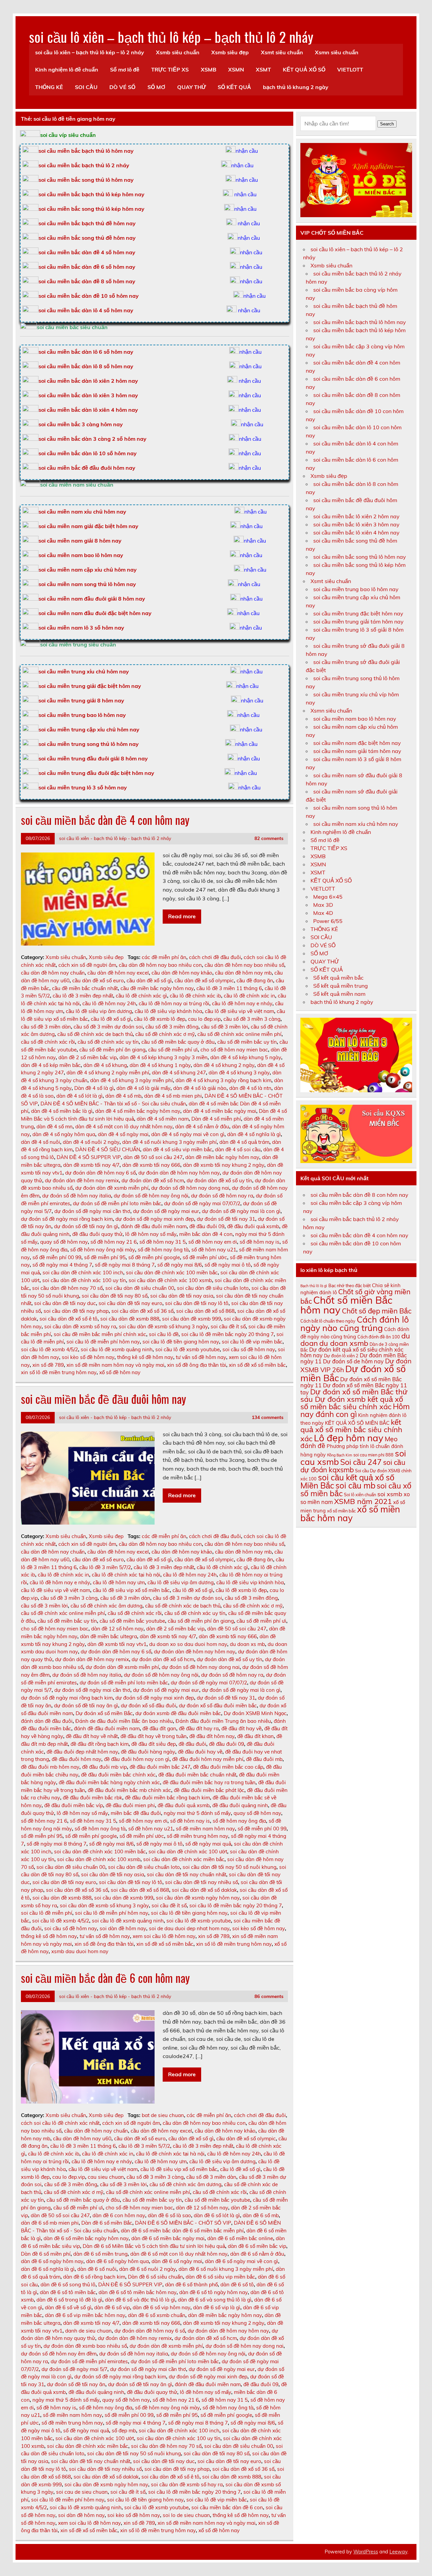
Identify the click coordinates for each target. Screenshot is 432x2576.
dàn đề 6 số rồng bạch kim (94, 2277)
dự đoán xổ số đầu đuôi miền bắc (218, 1705)
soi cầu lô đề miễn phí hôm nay (103, 1342)
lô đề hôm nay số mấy (151, 1234)
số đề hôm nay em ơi (213, 1242)
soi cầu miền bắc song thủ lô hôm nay (86, 180)
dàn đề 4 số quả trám (244, 1142)
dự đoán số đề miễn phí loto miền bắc (117, 1203)
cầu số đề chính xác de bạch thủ (95, 1034)
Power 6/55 (328, 921)
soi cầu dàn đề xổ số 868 (205, 1311)
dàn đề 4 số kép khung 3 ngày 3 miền (164, 1057)
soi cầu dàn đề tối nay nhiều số (201, 1882)
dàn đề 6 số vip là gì (217, 2307)
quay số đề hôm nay (64, 1242)
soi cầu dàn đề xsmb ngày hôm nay (198, 1898)
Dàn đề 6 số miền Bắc (107, 2223)
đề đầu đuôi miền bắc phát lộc (209, 1790)
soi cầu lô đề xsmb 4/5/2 (49, 1349)
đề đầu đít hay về (241, 1728)
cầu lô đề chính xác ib (195, 996)
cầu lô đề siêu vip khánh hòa (168, 1011)
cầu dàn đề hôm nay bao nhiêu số (244, 965)
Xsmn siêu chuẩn (337, 52)
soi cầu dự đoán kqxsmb (353, 1466)
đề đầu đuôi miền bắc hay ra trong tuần (209, 1782)
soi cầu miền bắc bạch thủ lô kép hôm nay (91, 194)
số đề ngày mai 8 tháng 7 (125, 1265)
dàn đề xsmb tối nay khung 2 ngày (224, 1165)
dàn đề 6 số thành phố (191, 2284)
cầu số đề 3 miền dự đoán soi (108, 1027)
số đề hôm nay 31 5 (163, 1242)
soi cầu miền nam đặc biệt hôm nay (357, 743)
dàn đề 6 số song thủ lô (68, 2284)
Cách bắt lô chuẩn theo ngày (328, 1321)
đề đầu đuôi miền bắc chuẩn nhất (197, 1775)
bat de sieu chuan (163, 2115)
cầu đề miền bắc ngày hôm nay (157, 988)
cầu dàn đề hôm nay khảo (182, 973)
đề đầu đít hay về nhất (92, 1736)
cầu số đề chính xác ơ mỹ (165, 1034)
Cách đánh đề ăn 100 (379, 1337)
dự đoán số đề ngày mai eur (166, 1211)
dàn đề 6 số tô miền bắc (68, 2292)
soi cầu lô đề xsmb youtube (187, 1349)
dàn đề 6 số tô (237, 2284)
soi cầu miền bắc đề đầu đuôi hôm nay (87, 468)
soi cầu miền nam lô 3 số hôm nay (81, 628)
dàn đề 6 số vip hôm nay (161, 2307)
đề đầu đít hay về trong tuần (154, 1736)
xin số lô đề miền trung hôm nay (59, 1372)
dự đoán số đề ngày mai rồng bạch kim (67, 1219)
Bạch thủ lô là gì (314, 1286)
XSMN (236, 69)
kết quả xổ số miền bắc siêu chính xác (351, 1430)
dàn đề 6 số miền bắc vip (257, 2246)
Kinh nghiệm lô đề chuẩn (67, 69)
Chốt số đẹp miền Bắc (377, 1311)
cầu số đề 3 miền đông (172, 1027)
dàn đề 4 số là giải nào (200, 1088)
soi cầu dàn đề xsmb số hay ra (80, 1326)
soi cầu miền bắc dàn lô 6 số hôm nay (86, 352)
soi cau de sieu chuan (82, 2492)
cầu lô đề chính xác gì (141, 996)
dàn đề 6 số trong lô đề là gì (69, 2300)
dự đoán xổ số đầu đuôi (148, 1705)
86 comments (269, 1996)
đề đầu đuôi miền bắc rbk (92, 1798)
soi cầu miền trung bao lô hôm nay (82, 715)
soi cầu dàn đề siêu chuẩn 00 (140, 1288)
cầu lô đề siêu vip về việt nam (239, 1011)
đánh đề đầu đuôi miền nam (154, 1226)
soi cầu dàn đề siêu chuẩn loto (213, 1288)
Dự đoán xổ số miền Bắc (104, 1713)
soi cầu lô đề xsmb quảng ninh (117, 1349)
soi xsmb (390, 1494)
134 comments (268, 1417)
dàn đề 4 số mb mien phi (173, 1096)
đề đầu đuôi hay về (200, 1752)
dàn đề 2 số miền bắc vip (88, 1057)
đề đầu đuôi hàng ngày (148, 1752)
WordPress (366, 2552)
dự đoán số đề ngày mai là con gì (241, 1211)
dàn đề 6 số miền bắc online (240, 2238)
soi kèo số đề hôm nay (88, 1357)
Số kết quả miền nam (339, 994)
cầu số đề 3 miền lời (225, 1027)
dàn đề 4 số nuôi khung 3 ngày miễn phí (169, 1142)
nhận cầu (247, 151)
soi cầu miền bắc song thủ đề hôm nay (87, 238)
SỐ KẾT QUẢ (234, 87)
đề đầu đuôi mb (264, 1759)
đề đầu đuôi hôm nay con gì (137, 1759)
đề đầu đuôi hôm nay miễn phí (208, 1759)
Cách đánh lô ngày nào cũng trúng (355, 1324)
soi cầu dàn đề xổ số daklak (204, 1890)
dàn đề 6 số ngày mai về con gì (241, 2261)
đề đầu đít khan (255, 1736)
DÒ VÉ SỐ (122, 87)
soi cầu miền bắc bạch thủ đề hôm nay (87, 223)
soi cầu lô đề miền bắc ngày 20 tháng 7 (227, 1334)
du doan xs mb (247, 1644)
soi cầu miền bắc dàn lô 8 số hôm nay (86, 366)
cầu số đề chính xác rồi (48, 1042)
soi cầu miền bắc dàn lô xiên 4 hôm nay (88, 410)
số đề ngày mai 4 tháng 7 (62, 1265)
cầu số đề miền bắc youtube (132, 1621)
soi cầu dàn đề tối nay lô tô (197, 1303)
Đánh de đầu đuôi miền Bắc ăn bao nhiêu (124, 1721)
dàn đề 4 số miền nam (163, 1119)
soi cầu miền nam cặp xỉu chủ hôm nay (88, 570)
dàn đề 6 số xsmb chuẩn (157, 2315)
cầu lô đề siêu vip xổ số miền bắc (131, 1590)
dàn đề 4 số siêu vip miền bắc (178, 1149)
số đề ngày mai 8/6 (180, 1265)
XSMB (209, 69)
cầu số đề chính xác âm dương (106, 1606)
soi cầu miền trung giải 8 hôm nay (81, 700)
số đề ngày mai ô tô (228, 1265)
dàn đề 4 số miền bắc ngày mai (220, 1111)
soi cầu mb (355, 1485)
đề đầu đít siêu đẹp (154, 1744)
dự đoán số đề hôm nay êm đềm (59, 2354)
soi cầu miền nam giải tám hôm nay (357, 751)
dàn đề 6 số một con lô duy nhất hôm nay (179, 2254)
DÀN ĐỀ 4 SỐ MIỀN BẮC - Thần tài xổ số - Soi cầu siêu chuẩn (113, 1104)
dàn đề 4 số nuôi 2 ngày (91, 1142)
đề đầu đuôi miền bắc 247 (160, 1767)
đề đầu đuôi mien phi (130, 1805)
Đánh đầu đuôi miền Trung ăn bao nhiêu (223, 1721)
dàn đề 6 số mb (261, 2215)
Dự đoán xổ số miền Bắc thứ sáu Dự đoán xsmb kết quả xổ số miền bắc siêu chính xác (354, 1399)
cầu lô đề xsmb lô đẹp (160, 1019)
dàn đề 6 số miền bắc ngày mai (168, 2238)
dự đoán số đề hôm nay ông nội (151, 1196)
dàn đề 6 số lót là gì (217, 2215)
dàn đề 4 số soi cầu (238, 1149)
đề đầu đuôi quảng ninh (240, 1805)
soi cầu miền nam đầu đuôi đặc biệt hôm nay (95, 613)
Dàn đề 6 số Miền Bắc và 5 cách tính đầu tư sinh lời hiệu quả (154, 2246)
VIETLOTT (350, 69)
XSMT (263, 69)
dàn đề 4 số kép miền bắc (51, 1065)
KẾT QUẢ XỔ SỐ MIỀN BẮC (357, 1423)
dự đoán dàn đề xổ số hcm (153, 1180)
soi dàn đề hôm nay (123, 1928)
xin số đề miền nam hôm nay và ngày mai (115, 1365)
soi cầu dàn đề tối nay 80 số (115, 1296)
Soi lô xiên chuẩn (360, 1495)
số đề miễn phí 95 (105, 1257)
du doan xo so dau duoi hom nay (188, 1644)
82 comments (269, 838)
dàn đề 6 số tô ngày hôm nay (213, 2292)
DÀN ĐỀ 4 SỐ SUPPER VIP (89, 1157)
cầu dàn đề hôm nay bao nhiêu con (160, 965)
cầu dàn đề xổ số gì (149, 980)
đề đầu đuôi (192, 1744)
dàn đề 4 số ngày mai (123, 1134)
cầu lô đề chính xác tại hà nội (126, 1575)
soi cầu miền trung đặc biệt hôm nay (358, 613)
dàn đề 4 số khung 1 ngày (160, 1065)
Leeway (398, 2552)
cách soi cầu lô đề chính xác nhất (60, 2123)
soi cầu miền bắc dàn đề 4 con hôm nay (105, 820)
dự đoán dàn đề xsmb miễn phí (112, 1188)
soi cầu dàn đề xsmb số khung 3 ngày (163, 1326)
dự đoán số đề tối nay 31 (226, 1219)
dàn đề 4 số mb (123, 1096)
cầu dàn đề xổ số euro (98, 980)
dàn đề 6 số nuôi (97, 2269)
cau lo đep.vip (204, 1019)
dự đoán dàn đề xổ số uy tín (219, 1180)
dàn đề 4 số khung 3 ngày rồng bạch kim (223, 1080)
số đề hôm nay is (260, 1242)
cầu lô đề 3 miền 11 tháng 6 (229, 988)
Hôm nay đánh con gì (355, 1410)
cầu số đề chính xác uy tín (108, 1042)
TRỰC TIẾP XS (170, 69)
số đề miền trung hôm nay (197, 1836)
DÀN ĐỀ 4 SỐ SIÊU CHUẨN (108, 1149)
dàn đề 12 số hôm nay (117, 1629)
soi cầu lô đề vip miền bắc (252, 1342)
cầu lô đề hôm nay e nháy (242, 1003)
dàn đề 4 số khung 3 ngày (239, 1073)
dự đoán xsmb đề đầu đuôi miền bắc (178, 1713)
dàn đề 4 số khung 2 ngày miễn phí (108, 1073)
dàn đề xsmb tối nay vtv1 (117, 1644)
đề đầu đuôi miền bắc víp (74, 1805)
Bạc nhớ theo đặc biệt (349, 1285)
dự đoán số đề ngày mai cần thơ (92, 1211)
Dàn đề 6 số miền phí (46, 2254)
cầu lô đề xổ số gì (111, 1019)
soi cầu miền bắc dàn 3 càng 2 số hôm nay (92, 439)
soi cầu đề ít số (228, 1326)
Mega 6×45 (328, 897)
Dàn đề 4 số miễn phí (216, 1119)
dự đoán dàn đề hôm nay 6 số (100, 1173)
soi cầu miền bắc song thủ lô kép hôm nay (91, 209)
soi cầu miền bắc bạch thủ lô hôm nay (360, 322)
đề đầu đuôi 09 (207, 1226)
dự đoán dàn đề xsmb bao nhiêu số (85, 2346)
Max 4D (323, 913)
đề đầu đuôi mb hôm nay (50, 1767)
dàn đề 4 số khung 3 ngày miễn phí (131, 1080)
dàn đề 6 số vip (112, 2307)
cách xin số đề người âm (87, 965)
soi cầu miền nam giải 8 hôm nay (80, 541)
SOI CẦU (86, 87)
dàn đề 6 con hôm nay (119, 2215)
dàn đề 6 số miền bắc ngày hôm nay (86, 2238)
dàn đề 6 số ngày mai (177, 2261)
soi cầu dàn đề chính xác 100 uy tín (84, 1280)
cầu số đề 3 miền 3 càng (252, 1019)
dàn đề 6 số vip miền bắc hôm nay (85, 2315)
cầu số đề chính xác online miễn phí (239, 1034)
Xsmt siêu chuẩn (282, 52)
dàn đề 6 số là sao (169, 2215)
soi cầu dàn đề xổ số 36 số (142, 1311)
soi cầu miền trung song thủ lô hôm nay (89, 744)
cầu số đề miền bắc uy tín (247, 1042)
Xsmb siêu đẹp (230, 52)
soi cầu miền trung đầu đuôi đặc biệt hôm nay (96, 773)
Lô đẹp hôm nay (349, 1438)
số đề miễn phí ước (205, 1257)
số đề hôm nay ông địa (239, 1821)
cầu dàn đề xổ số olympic (204, 980)
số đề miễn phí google (154, 1257)
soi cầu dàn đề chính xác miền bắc (184, 1859)
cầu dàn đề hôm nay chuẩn (53, 973)
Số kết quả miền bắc (338, 978)
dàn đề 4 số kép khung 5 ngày (246, 1057)
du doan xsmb (344, 1343)
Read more (182, 916)
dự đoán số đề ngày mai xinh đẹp (155, 1219)
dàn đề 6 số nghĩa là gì (48, 2269)
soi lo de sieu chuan (186, 2515)
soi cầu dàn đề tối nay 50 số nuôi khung (230, 1867)
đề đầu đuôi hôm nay (76, 1759)
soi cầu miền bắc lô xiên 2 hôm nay (356, 516)
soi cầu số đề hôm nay (249, 1349)
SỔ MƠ (156, 87)
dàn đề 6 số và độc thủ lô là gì (140, 2300)
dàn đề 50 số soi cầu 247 (153, 1157)
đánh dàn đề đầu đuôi (47, 1721)
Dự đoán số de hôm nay (353, 1361)
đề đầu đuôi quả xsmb (253, 1226)
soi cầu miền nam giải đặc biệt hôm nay (88, 526)
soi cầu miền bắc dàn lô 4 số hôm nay (86, 310)
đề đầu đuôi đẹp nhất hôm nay (82, 1752)
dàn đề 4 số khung (105, 1065)
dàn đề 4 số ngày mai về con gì (188, 1134)
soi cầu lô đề (164, 1334)
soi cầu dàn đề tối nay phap (76, 1311)
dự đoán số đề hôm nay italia (77, 1196)
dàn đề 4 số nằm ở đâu (202, 1126)
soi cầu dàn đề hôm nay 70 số (67, 1288)
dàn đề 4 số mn (55, 1126)
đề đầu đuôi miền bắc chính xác (118, 1775)
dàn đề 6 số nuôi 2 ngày (147, 2269)
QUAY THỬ (192, 87)
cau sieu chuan (106, 2177)
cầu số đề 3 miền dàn (46, 1027)
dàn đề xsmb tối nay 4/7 (91, 1165)
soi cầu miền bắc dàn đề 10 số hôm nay (89, 296)
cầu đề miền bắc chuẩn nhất (85, 988)
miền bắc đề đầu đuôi (136, 1813)
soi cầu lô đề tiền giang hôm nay (181, 1342)
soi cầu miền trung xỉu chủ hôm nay (84, 671)
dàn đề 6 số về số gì (68, 2307)
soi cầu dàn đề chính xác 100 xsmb (170, 1280)
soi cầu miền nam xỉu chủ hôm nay (82, 512)
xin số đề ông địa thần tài (197, 1365)
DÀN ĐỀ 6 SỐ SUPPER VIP (130, 2284)
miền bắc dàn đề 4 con (206, 1234)
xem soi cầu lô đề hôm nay (164, 1936)
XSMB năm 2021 (363, 1501)
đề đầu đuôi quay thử (97, 1234)
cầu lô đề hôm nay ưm (119, 1582)
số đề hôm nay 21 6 (114, 1242)
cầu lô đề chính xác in (249, 996)
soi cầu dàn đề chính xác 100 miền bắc (172, 1272)
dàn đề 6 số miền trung (100, 2254)
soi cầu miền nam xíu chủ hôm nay (356, 824)
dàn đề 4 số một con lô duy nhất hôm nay (124, 1126)
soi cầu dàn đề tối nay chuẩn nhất (186, 1874)
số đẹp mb (124, 2430)
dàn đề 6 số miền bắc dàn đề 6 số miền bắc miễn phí (182, 2231)
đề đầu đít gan (159, 1728)
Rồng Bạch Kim (340, 1455)
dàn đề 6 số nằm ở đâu (257, 2254)
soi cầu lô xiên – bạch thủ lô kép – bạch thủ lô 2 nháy (171, 36)
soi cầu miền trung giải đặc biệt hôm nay (90, 686)
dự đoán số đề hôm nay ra (222, 1196)
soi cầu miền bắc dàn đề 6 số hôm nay (87, 267)
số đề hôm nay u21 (214, 1250)
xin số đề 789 (48, 1365)
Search (387, 124)
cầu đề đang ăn (255, 980)
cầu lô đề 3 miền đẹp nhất (83, 996)
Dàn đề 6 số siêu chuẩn (155, 2277)
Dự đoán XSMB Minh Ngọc (255, 1713)
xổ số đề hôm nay (120, 1372)
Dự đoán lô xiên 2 (341, 1356)
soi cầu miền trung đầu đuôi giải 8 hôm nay (93, 758)
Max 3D (323, 905)
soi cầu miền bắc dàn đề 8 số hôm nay (87, 281)
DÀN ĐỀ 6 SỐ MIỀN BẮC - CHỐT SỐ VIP (183, 2223)
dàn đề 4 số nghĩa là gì (254, 1134)
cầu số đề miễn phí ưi (173, 1050)
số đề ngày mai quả (208, 1844)
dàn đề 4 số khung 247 (179, 1073)
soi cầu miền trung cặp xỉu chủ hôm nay (89, 729)
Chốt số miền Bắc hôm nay (346, 1305)
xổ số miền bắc (341, 1511)
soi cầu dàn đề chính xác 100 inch (83, 1272)
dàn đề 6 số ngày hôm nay (52, 2261)
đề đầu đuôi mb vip (104, 1767)
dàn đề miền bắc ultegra (109, 1636)
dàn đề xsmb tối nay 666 (151, 1165)
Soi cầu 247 (361, 1462)
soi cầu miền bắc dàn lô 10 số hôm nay (88, 453)
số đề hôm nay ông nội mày (103, 1250)
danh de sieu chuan (88, 2331)
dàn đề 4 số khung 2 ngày (224, 1065)
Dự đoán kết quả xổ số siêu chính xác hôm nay (352, 1352)
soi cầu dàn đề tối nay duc (65, 1303)
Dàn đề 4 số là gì (94, 1088)
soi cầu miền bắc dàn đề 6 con (227, 2507)
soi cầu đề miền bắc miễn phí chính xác (100, 1334)
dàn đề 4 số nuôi (40, 1142)
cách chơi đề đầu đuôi (215, 957)
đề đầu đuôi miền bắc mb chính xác (129, 1790)
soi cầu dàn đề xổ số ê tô (69, 1319)
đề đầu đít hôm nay (212, 1736)
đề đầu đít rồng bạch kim (100, 1744)
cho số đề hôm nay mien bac (234, 1050)
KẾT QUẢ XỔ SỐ (304, 69)
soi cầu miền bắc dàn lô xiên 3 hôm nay (88, 395)
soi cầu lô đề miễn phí (47, 1913)
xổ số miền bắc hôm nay (350, 1514)
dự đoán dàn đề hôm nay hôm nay (179, 1173)
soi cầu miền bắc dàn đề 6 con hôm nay (105, 1978)
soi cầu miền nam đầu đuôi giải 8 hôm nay (92, 599)
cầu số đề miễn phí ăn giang (112, 1050)
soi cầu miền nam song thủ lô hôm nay (87, 584)
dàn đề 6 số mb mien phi (50, 2223)
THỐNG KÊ (49, 87)
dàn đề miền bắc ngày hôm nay (222, 1157)
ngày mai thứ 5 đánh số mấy (197, 1813)
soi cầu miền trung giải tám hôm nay (358, 621)
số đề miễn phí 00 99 (57, 1257)
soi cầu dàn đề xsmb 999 (192, 1319)
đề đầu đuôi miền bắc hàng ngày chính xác (109, 1782)
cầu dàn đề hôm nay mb (243, 973)
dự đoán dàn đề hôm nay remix (82, 1180)
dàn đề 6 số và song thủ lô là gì (215, 2300)
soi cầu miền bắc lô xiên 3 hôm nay (356, 524)
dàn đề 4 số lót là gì (79, 1096)
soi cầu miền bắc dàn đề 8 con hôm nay (359, 1195)
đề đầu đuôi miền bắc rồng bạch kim (167, 1798)
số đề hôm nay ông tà (163, 1250)
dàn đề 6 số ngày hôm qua (117, 2261)
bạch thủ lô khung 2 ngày (296, 87)
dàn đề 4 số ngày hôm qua (64, 1134)
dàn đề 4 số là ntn (250, 1088)
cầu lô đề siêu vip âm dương (99, 1011)
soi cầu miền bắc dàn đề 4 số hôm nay (87, 252)
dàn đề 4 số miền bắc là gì (62, 1111)
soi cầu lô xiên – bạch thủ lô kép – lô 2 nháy (90, 52)
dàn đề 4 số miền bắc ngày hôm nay (138, 1111)
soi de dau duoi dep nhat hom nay (189, 1928)
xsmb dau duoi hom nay (80, 1951)
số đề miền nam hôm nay (205, 1829)
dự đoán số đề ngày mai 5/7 (74, 2369)
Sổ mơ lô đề (125, 69)
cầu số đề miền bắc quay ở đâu (178, 1042)
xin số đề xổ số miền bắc (257, 1365)
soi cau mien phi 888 (373, 1455)
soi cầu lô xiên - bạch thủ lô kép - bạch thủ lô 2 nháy (115, 838)
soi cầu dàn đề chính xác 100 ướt (188, 1851)
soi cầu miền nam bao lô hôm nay (81, 555)
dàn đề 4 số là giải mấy (143, 1088)
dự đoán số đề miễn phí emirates (89, 2361)
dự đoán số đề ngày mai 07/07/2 (202, 1203)
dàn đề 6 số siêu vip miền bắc (220, 2277)
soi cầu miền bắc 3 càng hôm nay (81, 424)
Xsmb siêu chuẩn (178, 52)
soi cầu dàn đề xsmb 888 (130, 1319)
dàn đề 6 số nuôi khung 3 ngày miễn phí (226, 2269)
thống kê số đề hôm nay (145, 1357)
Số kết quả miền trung (341, 986)
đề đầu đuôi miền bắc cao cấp (228, 1767)
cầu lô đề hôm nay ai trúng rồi (174, 1003)
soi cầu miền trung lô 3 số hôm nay (83, 787)
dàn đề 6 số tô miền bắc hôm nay (138, 2292)
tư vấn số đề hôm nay (201, 1357)
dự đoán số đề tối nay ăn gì (86, 1226)
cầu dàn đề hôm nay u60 (82, 2138)
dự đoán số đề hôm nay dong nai (190, 1188)
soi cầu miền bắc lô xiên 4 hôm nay (356, 532)
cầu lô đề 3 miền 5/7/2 (105, 1567)
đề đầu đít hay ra (199, 1728)
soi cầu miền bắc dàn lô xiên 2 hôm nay (88, 381)
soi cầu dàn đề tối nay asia (182, 1296)
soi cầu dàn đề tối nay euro (130, 1303)
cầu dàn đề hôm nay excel (118, 973)
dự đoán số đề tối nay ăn (76, 2384)
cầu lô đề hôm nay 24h (109, 1003)
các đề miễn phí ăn (164, 957)
